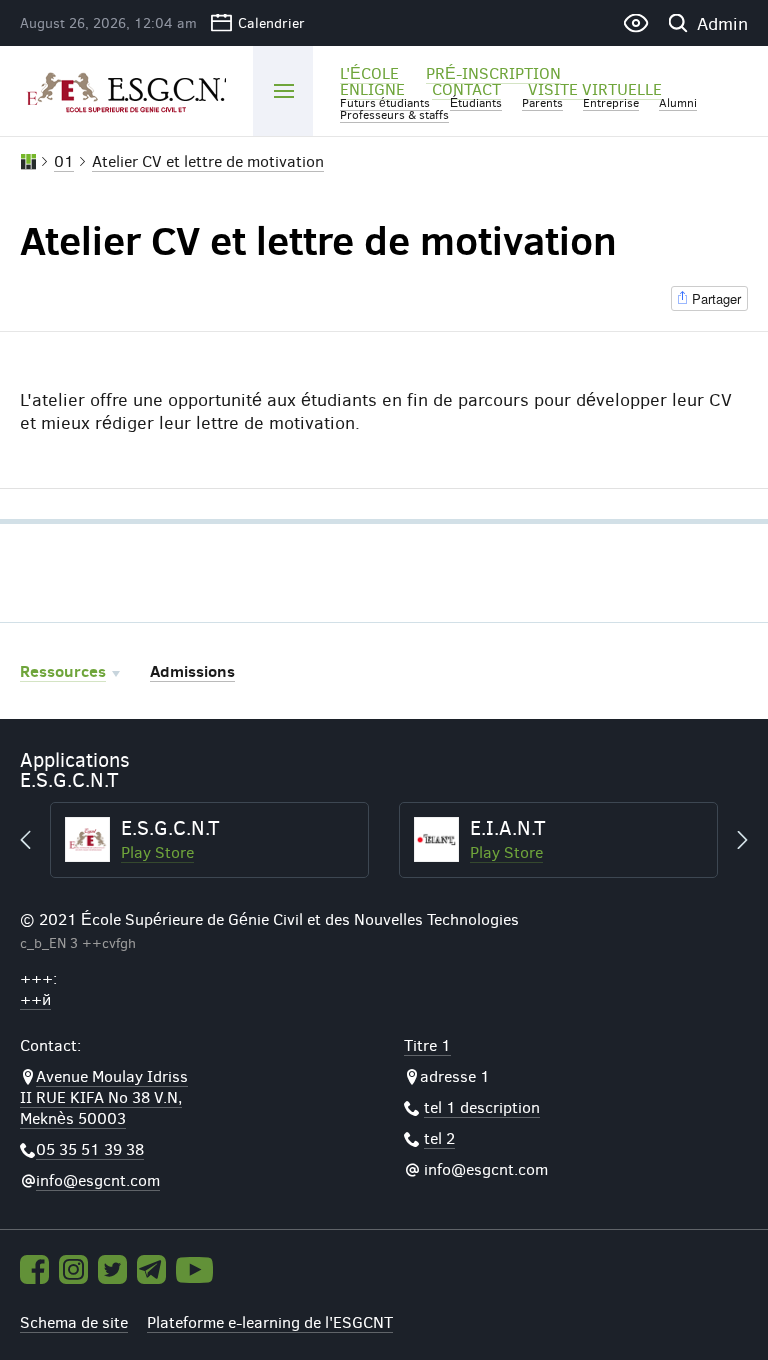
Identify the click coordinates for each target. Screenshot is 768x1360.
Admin (722, 23)
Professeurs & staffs (394, 114)
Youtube (195, 1270)
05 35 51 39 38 (90, 1148)
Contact (466, 88)
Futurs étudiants (385, 102)
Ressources (63, 670)
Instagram (73, 1269)
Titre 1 (427, 1044)
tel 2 (439, 1137)
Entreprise (611, 102)
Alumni (678, 102)
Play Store (157, 851)
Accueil (28, 162)
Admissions (192, 670)
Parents (542, 102)
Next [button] (733, 840)
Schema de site (74, 1321)
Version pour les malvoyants (635, 23)
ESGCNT (123, 90)
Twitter (112, 1269)
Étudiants (476, 102)
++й (35, 998)
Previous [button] (35, 840)
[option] (209, 840)
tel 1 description (482, 1106)
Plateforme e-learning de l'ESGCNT (270, 1321)
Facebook (34, 1269)
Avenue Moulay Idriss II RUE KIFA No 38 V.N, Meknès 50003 (104, 1096)
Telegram (151, 1269)
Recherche (677, 23)
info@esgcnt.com (98, 1179)
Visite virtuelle (595, 88)
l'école (369, 72)
